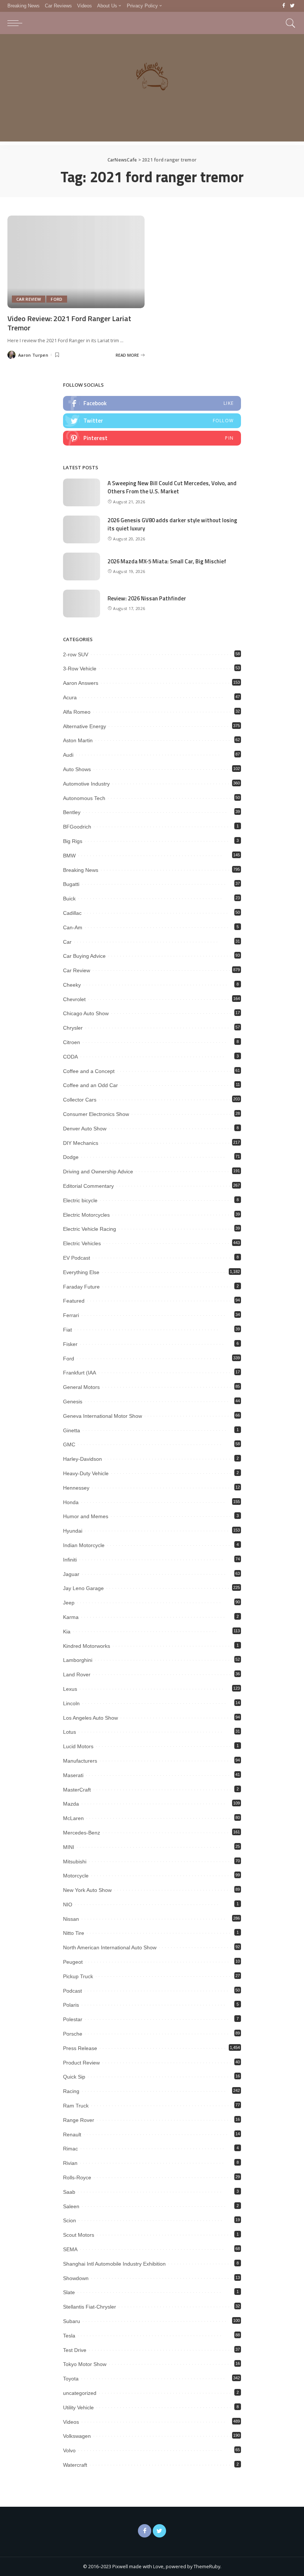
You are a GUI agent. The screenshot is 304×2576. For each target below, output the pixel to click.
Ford (57, 299)
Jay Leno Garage (83, 1588)
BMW (69, 856)
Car (67, 942)
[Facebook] (284, 6)
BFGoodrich (77, 827)
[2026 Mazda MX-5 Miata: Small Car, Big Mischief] (82, 566)
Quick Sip (74, 2077)
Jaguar (71, 1574)
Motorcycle (76, 1876)
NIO (68, 1904)
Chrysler (73, 1028)
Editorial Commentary (88, 1186)
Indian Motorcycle (84, 1545)
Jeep (69, 1603)
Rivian (70, 2163)
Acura (70, 697)
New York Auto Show (87, 1890)
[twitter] (152, 421)
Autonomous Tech (84, 798)
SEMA (70, 2249)
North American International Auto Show (110, 1947)
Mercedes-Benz (82, 1833)
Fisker (70, 1344)
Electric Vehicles (82, 1243)
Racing (71, 2091)
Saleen (71, 2206)
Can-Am (73, 927)
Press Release (80, 2048)
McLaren (73, 1818)
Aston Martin (78, 740)
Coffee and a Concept (89, 1071)
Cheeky (72, 985)
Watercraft (75, 2465)
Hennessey (76, 1488)
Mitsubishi (75, 1862)
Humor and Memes (86, 1516)
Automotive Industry (86, 784)
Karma (71, 1617)
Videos (71, 2422)
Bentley (72, 812)
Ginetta (72, 1430)
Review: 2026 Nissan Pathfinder (147, 598)
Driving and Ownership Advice (98, 1172)
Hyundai (73, 1531)
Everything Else (81, 1272)
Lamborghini (78, 1660)
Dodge (71, 1157)
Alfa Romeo (77, 712)
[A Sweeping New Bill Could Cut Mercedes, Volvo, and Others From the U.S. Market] (82, 492)
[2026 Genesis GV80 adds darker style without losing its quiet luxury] (82, 529)
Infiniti (70, 1560)
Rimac (70, 2149)
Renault (72, 2135)
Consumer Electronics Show (96, 1114)
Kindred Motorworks (87, 1646)
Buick (69, 899)
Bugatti (71, 884)
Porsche (73, 2034)
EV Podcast (77, 1258)
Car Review (29, 299)
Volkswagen (77, 2436)
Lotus (70, 1732)
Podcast (72, 1991)
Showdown (76, 2278)
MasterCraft (77, 1790)
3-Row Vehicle (80, 669)
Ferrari (71, 1315)
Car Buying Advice (84, 956)
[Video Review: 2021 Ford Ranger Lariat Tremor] (76, 262)
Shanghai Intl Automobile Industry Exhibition (114, 2264)
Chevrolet (74, 999)
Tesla (69, 2336)
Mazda (71, 1804)
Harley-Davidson (82, 1459)
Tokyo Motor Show (85, 2364)
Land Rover (77, 1674)
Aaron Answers (81, 683)
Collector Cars (80, 1100)
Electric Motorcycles (86, 1215)
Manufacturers (80, 1761)
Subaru (72, 2321)
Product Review (81, 2063)
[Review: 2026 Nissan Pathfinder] (82, 604)
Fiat (67, 1330)
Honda (71, 1502)
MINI (69, 1847)
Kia (67, 1632)
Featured (74, 1301)
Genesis (73, 1402)
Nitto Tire (74, 1933)
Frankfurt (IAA (80, 1373)
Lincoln (71, 1703)
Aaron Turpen (33, 355)
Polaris (71, 2005)
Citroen (72, 1042)
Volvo (69, 2450)
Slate (69, 2292)
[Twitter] (292, 6)
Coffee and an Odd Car (90, 1085)
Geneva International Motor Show (103, 1416)
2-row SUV (76, 654)
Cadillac (72, 913)
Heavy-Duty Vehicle (86, 1473)
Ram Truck (76, 2106)
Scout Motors (79, 2235)
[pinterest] (152, 438)
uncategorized (80, 2393)
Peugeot (73, 1962)
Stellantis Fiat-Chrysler (90, 2307)
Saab (69, 2192)
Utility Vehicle (78, 2407)
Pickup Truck (78, 1976)
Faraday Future (81, 1287)
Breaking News (81, 870)
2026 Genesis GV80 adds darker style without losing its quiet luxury (172, 524)
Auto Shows (77, 769)
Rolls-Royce (77, 2177)
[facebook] (152, 403)
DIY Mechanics (81, 1143)
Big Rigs (73, 841)
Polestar (73, 2019)
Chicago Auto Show (86, 1013)
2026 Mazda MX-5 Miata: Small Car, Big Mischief (167, 561)
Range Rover (79, 2120)
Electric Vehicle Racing (90, 1229)
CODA (70, 1057)
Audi (68, 755)
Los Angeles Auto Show (90, 1718)
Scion (70, 2220)
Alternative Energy (85, 726)
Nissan (71, 1919)
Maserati (73, 1775)
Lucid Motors (78, 1746)
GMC (69, 1444)
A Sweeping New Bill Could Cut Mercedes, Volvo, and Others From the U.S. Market (172, 487)
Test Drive (75, 2350)
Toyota (71, 2379)
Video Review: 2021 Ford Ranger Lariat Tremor (69, 323)
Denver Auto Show (85, 1129)
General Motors (81, 1387)
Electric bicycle (80, 1200)
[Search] (289, 23)
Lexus (70, 1689)
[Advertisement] (152, 90)
